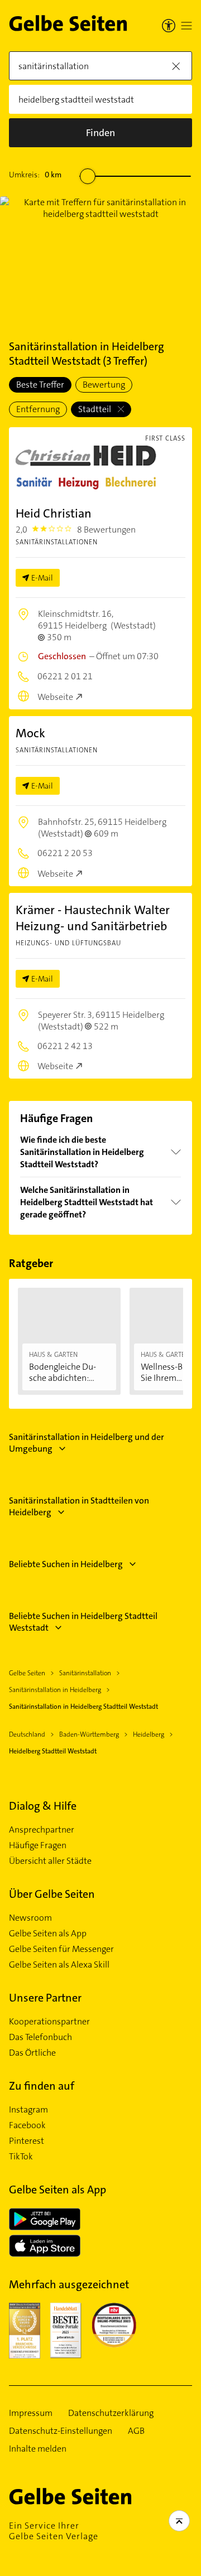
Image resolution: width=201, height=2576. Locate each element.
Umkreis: (35, 175)
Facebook (27, 2125)
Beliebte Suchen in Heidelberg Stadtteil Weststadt (83, 1622)
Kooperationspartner (49, 2022)
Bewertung (104, 385)
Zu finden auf (42, 2086)
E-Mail (42, 578)
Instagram (28, 2110)
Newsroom (30, 1918)
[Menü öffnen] (186, 26)
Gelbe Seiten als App (48, 1934)
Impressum (31, 2413)
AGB (136, 2431)
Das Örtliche (32, 2053)
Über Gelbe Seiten (52, 1894)
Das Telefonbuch (40, 2037)
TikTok (21, 2157)
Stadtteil (95, 409)
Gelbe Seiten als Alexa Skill (59, 1965)
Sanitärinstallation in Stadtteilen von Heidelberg (79, 1506)
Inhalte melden (38, 2449)
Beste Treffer (40, 385)
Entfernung (38, 409)
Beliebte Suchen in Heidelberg (66, 1564)
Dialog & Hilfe (43, 1806)
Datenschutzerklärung (111, 2413)
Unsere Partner (45, 1998)
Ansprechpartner (42, 1830)
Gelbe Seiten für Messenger (61, 1949)
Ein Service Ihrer (54, 2531)
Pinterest (27, 2141)
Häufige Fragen (38, 1845)
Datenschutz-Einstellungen (61, 2431)
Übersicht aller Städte (50, 1861)
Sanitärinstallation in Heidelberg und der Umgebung (87, 1443)
